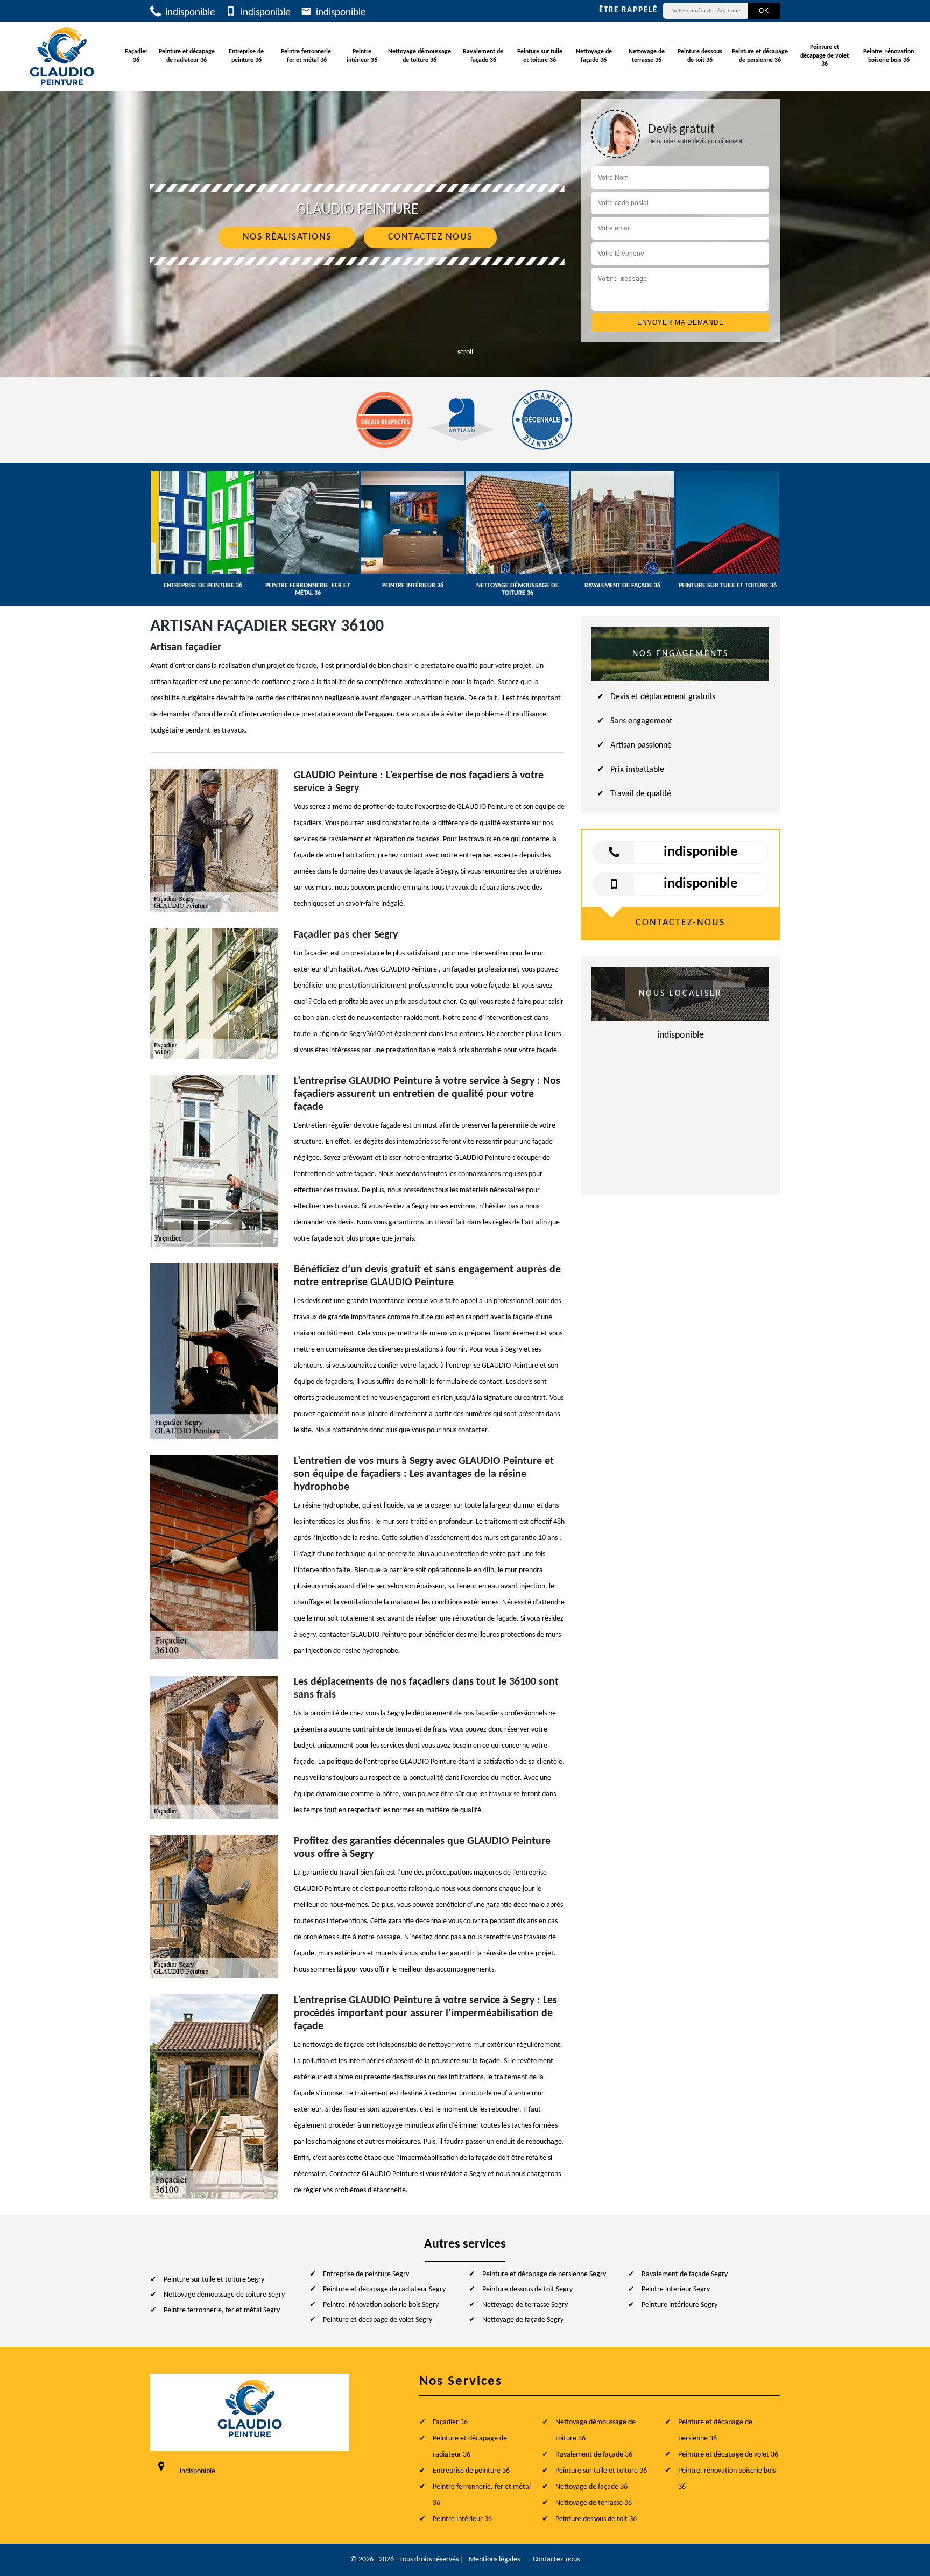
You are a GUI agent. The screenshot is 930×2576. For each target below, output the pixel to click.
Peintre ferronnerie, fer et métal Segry (222, 2310)
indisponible (189, 13)
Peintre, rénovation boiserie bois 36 (889, 56)
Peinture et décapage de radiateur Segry (384, 2289)
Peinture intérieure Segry (679, 2305)
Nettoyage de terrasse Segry (525, 2305)
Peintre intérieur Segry (676, 2289)
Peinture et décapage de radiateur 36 (187, 56)
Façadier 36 (136, 56)
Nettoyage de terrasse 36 (647, 56)
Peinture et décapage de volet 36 (825, 56)
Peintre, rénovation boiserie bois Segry (381, 2305)
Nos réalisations (287, 237)
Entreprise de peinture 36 (246, 56)
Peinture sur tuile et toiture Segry (214, 2280)
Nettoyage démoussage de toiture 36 (420, 56)
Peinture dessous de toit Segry (527, 2289)
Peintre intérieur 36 (362, 56)
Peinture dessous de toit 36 (700, 56)
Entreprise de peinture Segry (366, 2274)
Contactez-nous (556, 2560)
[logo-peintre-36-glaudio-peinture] (62, 56)
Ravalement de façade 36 (483, 56)
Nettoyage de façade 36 (594, 56)
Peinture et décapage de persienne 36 (760, 56)
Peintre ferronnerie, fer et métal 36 (307, 56)
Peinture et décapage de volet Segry (378, 2320)
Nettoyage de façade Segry (523, 2320)
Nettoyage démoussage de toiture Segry (224, 2295)
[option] (203, 530)
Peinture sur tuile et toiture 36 (540, 56)
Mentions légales (494, 2560)
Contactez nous (430, 237)
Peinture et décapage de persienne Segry (544, 2274)
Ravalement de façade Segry (685, 2274)
